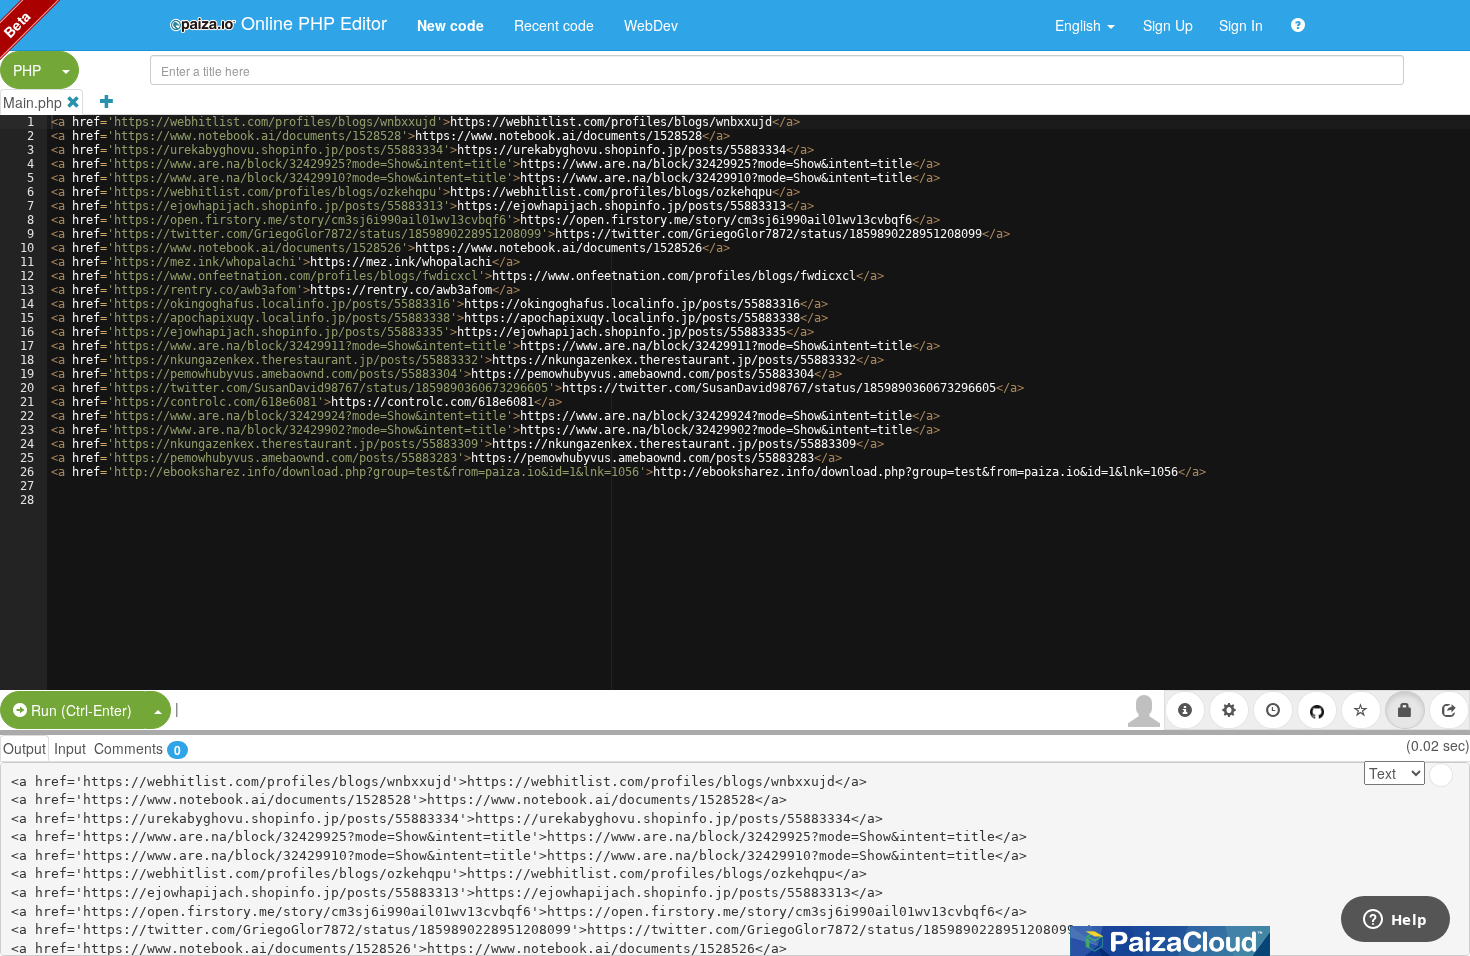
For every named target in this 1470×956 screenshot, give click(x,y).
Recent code (554, 25)
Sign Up (1168, 25)
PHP (27, 70)
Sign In (1241, 25)
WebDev (651, 25)
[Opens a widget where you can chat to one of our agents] (1395, 921)
